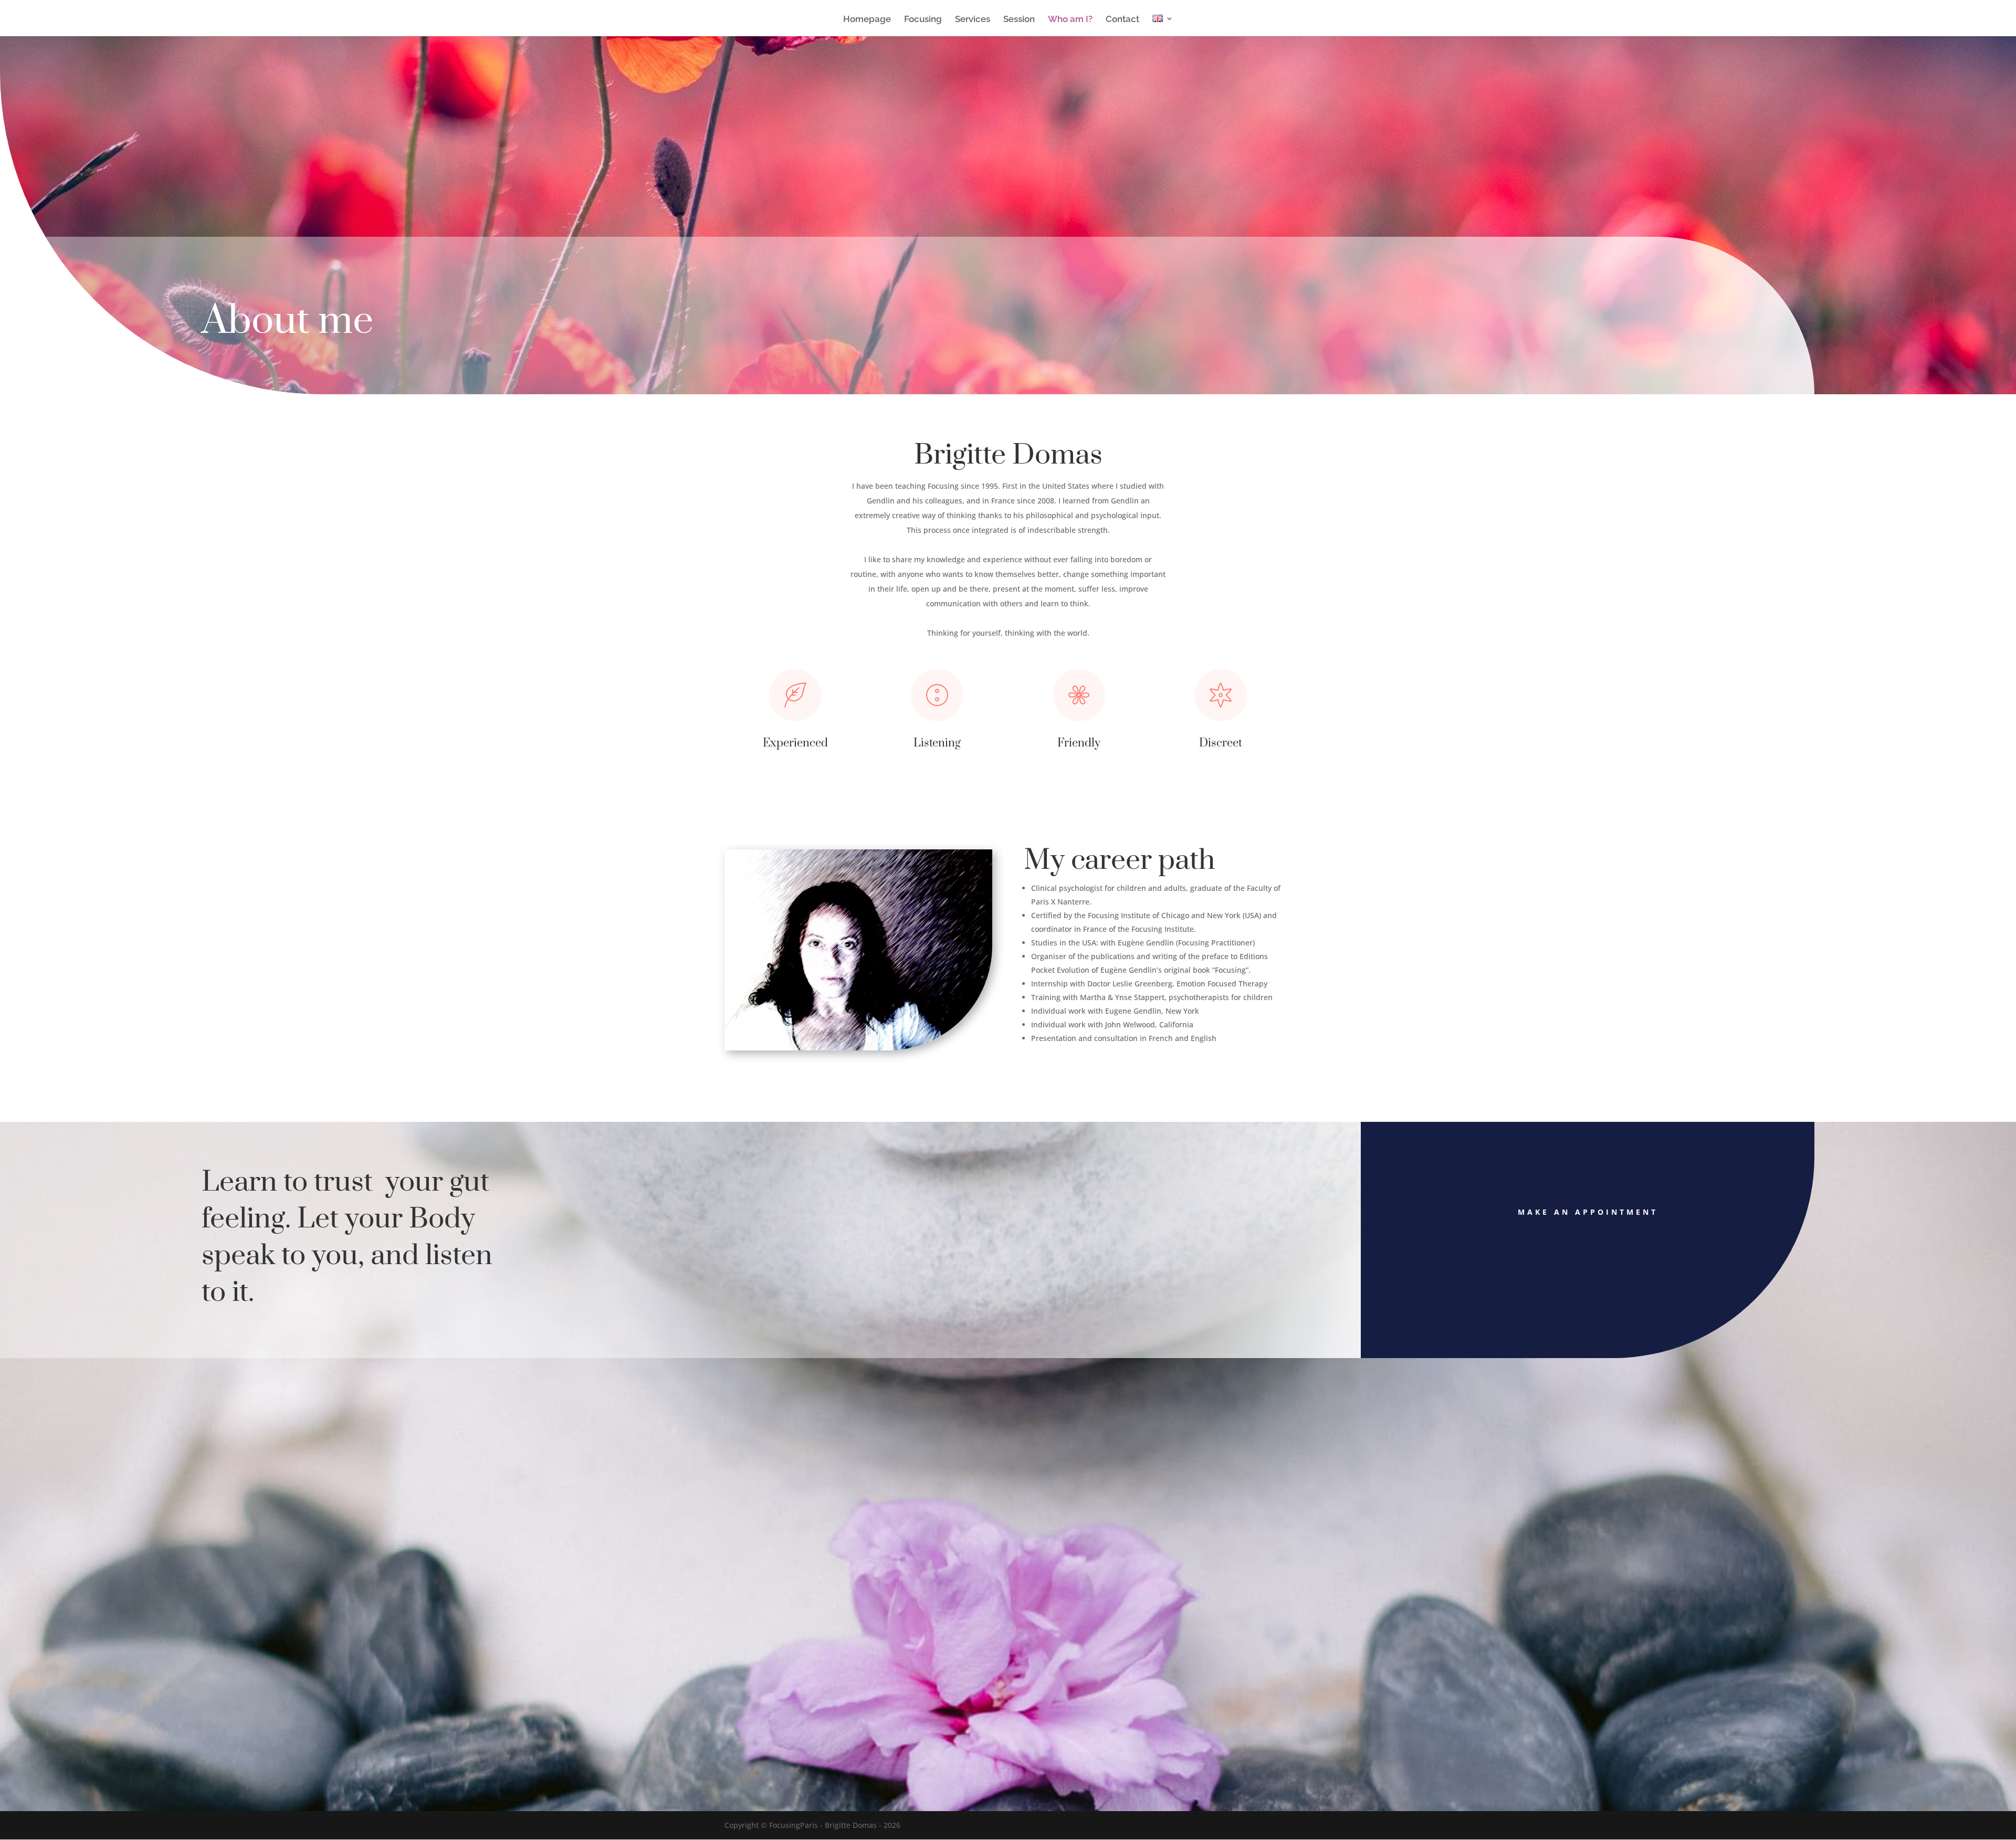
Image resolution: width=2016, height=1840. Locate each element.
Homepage (867, 20)
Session (1019, 20)
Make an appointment (1588, 1212)
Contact (1122, 20)
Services (973, 20)
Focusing (923, 20)
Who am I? (1070, 20)
